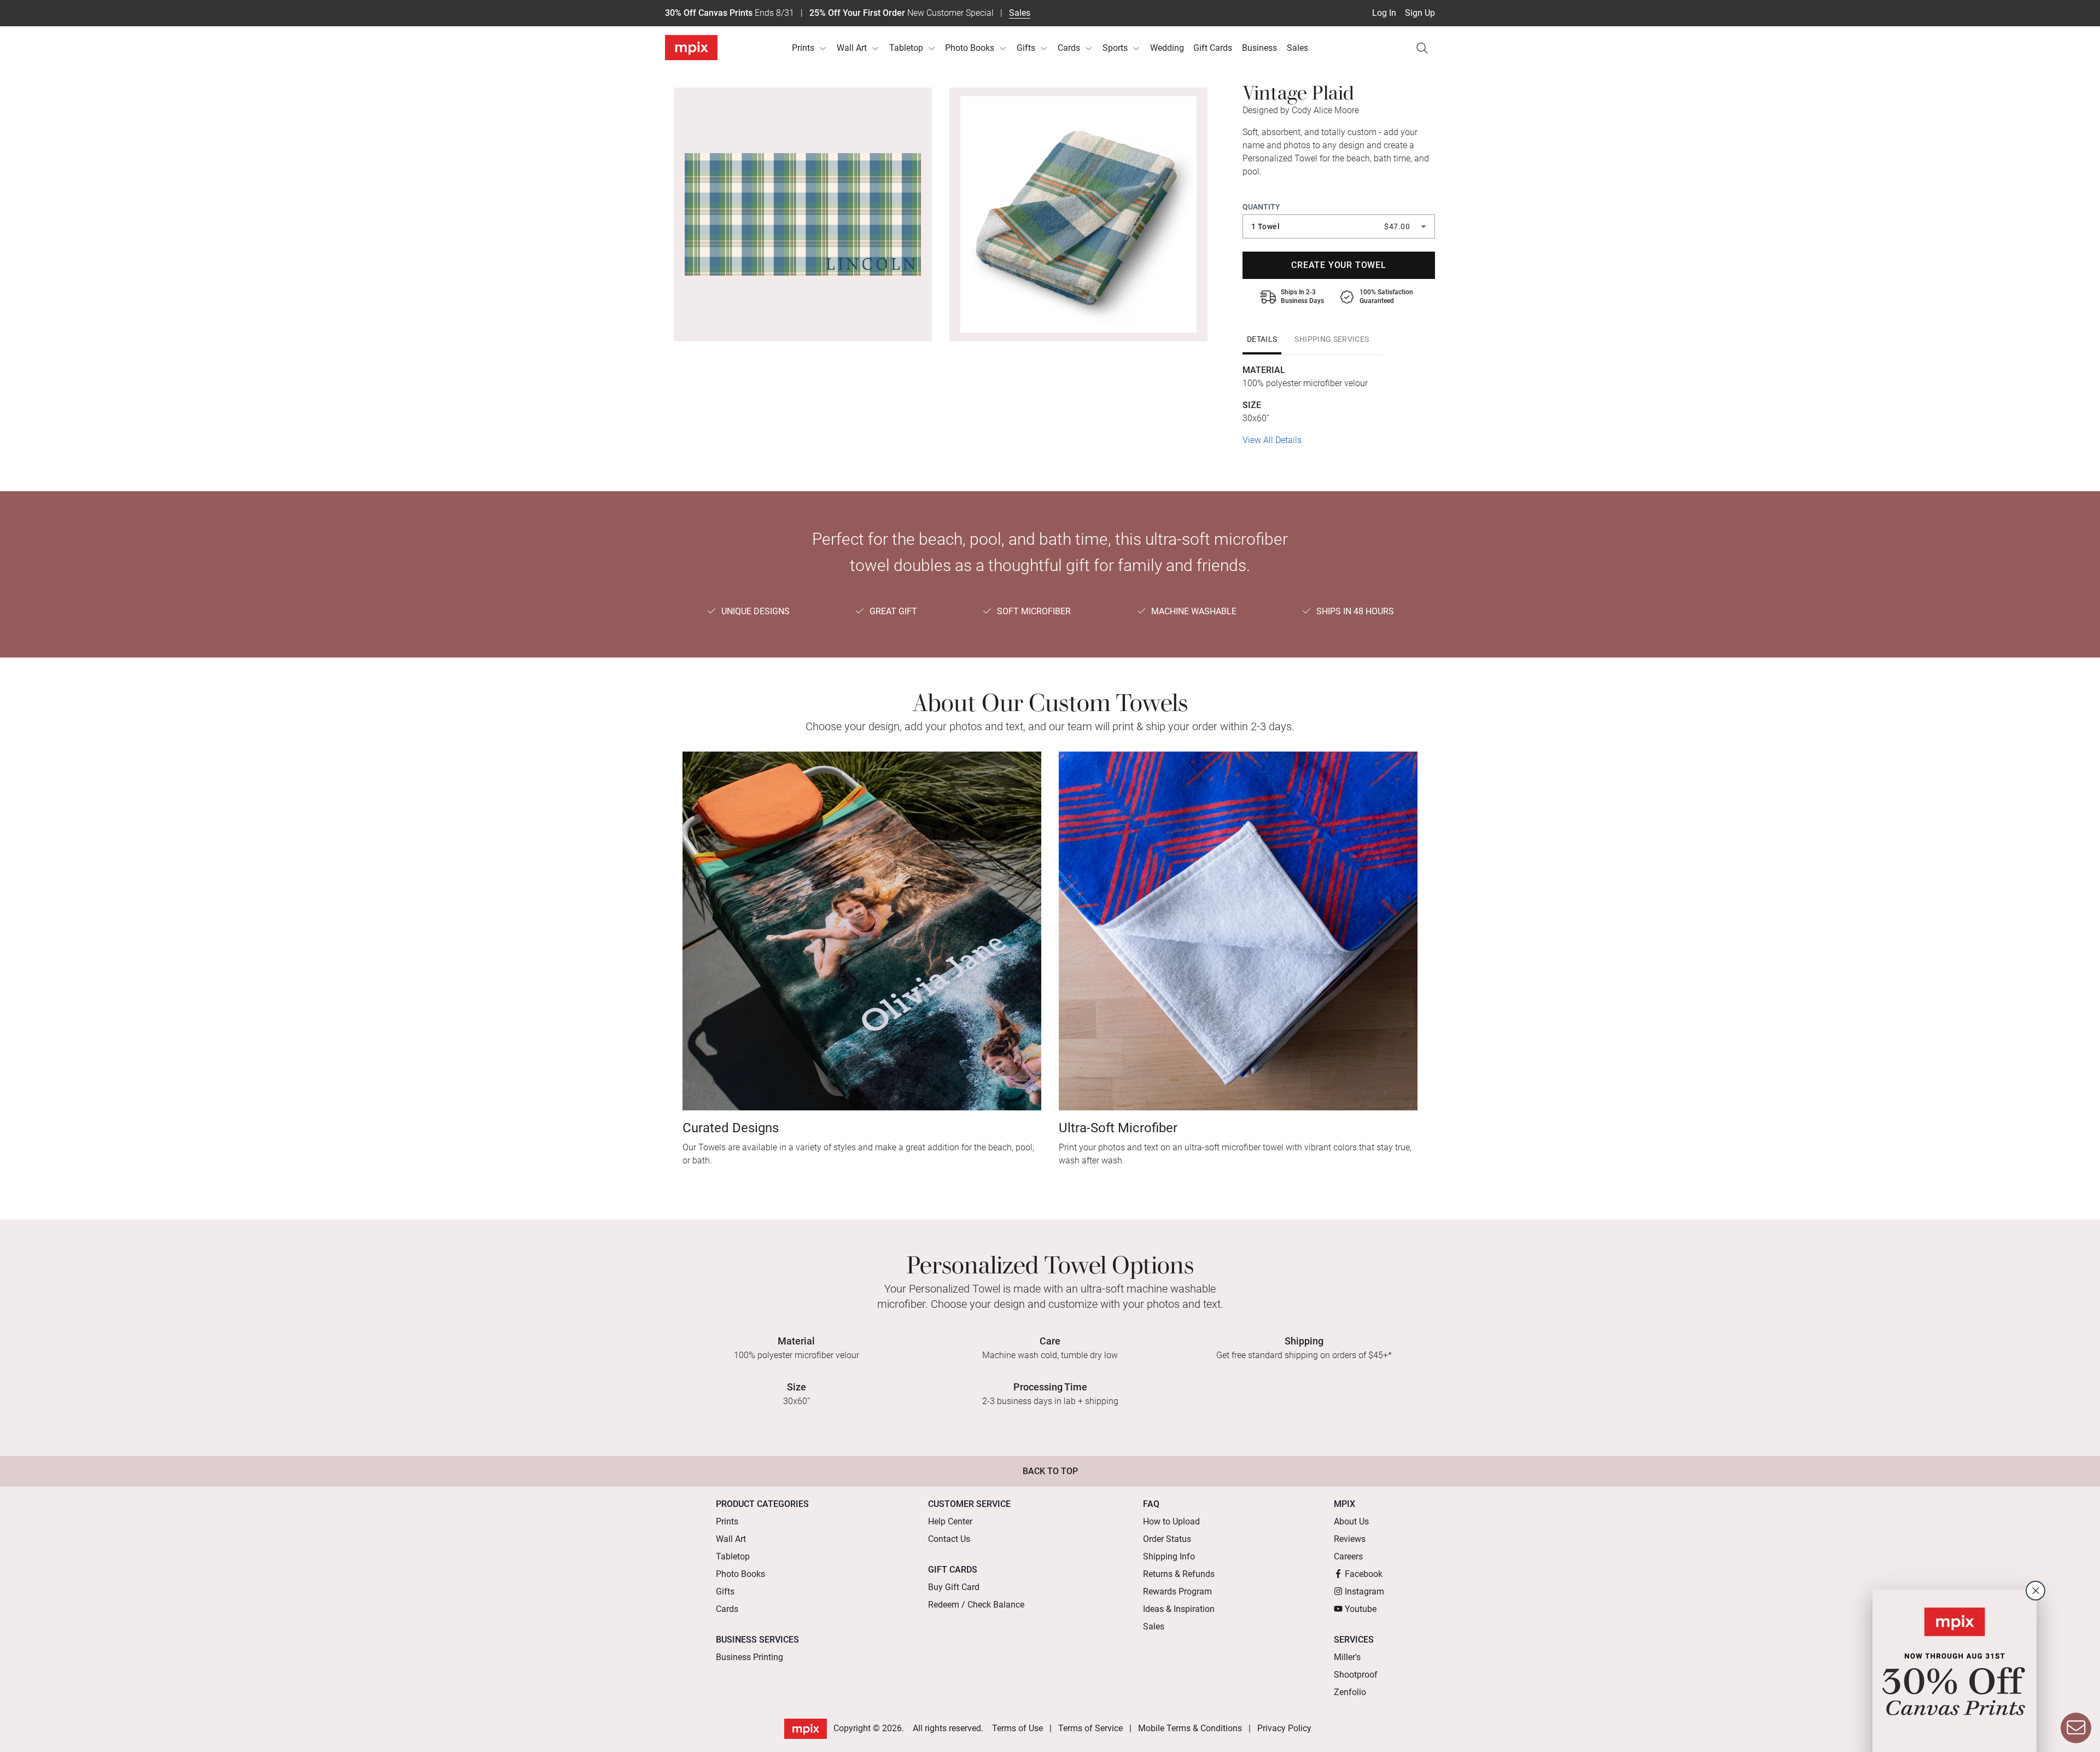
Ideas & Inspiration (1179, 1609)
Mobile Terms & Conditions (1190, 1728)
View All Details (1272, 440)
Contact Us (949, 1539)
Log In (1384, 13)
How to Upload (1171, 1521)
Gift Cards (1213, 48)
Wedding (1167, 48)
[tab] (1262, 339)
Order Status (1167, 1539)
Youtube (1361, 1609)
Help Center (950, 1521)
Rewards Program (1177, 1591)
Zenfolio (1350, 1692)
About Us (1351, 1521)
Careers (1348, 1556)
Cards (1069, 48)
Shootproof (1356, 1675)
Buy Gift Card (954, 1587)
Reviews (1350, 1539)
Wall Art (852, 48)
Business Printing (749, 1657)
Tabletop (906, 48)
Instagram (1364, 1591)
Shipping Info (1169, 1556)
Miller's (1347, 1657)
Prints (803, 48)
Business (1259, 48)
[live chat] (2076, 1728)
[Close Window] (2035, 1591)
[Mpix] (691, 48)
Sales (1020, 13)
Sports (1115, 48)
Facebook (1364, 1574)
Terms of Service (1090, 1728)
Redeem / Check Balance (976, 1605)
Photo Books (970, 48)
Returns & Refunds (1179, 1574)
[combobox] (1339, 226)
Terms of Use (1017, 1728)
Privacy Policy (1284, 1728)
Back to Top (1050, 1471)
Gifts (1026, 48)
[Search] (1422, 48)
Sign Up (1420, 13)
